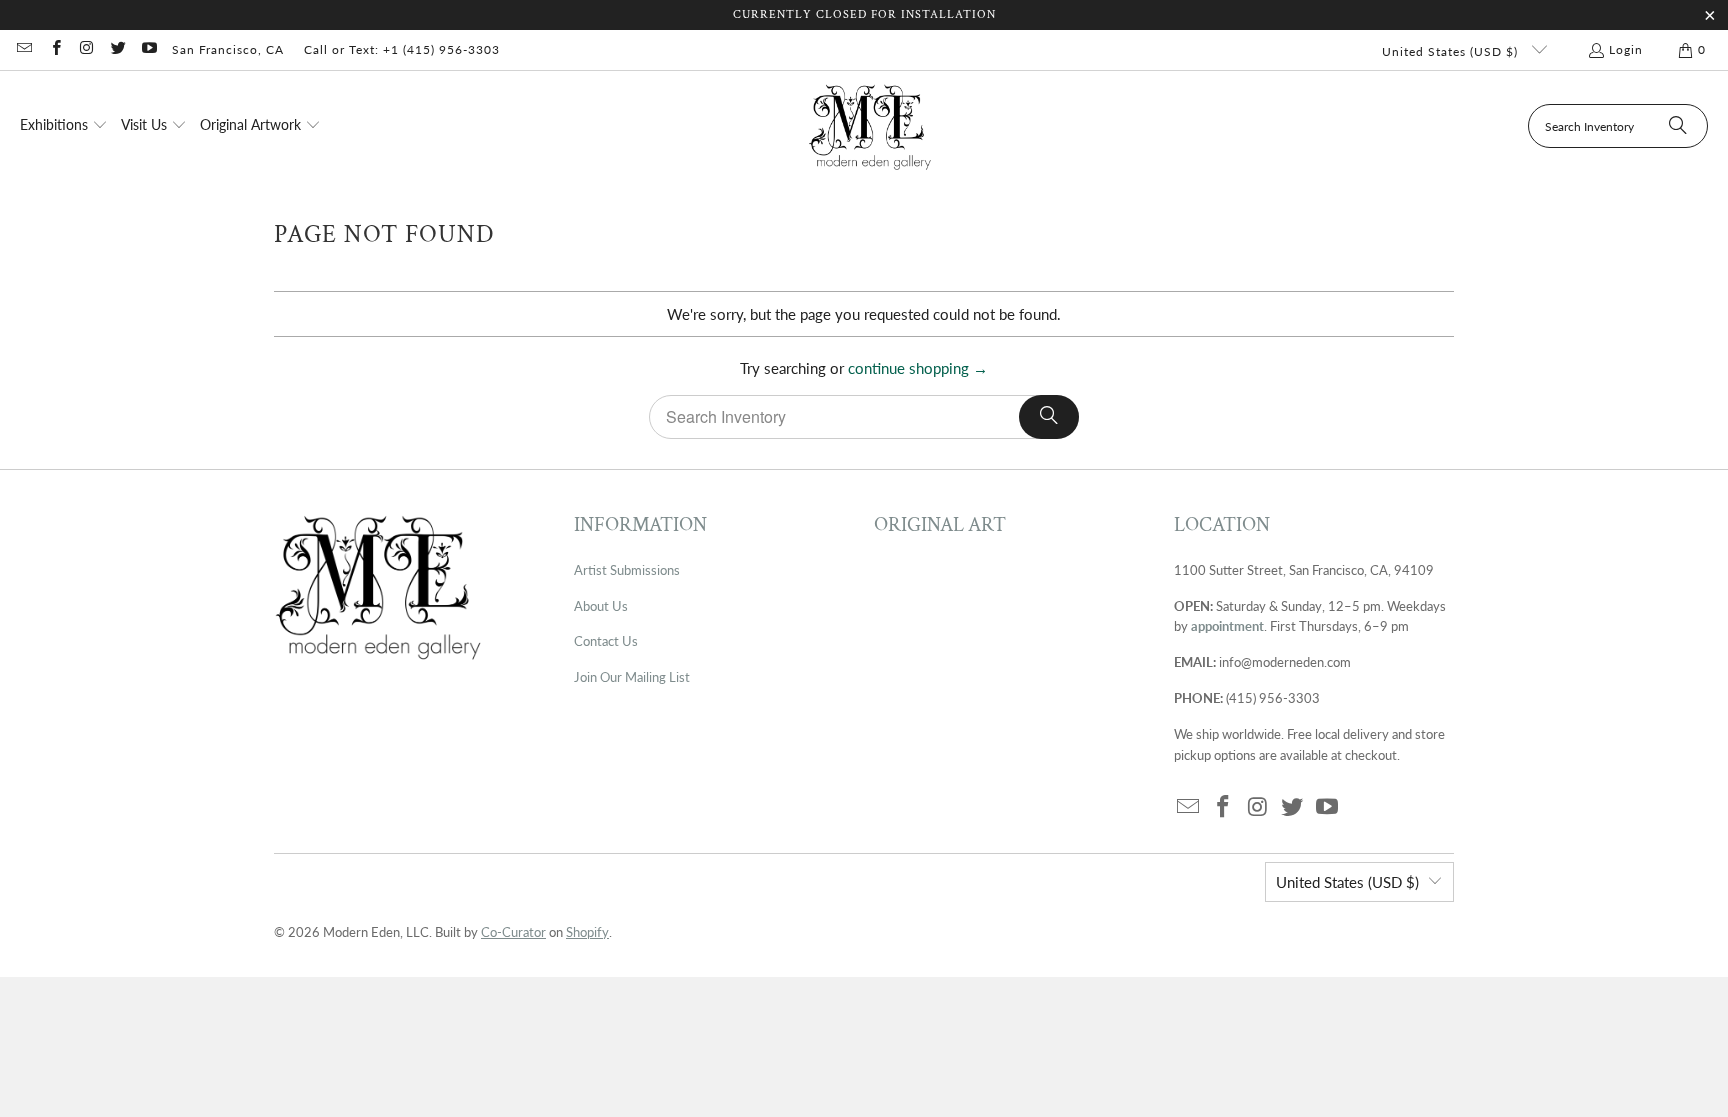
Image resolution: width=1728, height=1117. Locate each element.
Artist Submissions (627, 570)
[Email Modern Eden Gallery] (23, 49)
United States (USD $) (1452, 51)
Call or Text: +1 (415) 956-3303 (402, 49)
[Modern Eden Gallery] (870, 126)
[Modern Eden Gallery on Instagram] (86, 49)
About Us (601, 606)
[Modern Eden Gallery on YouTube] (148, 49)
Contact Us (606, 641)
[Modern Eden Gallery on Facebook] (54, 49)
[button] (64, 126)
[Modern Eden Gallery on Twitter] (117, 49)
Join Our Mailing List (632, 677)
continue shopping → (918, 368)
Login (1626, 49)
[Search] (1678, 126)
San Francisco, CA (228, 49)
